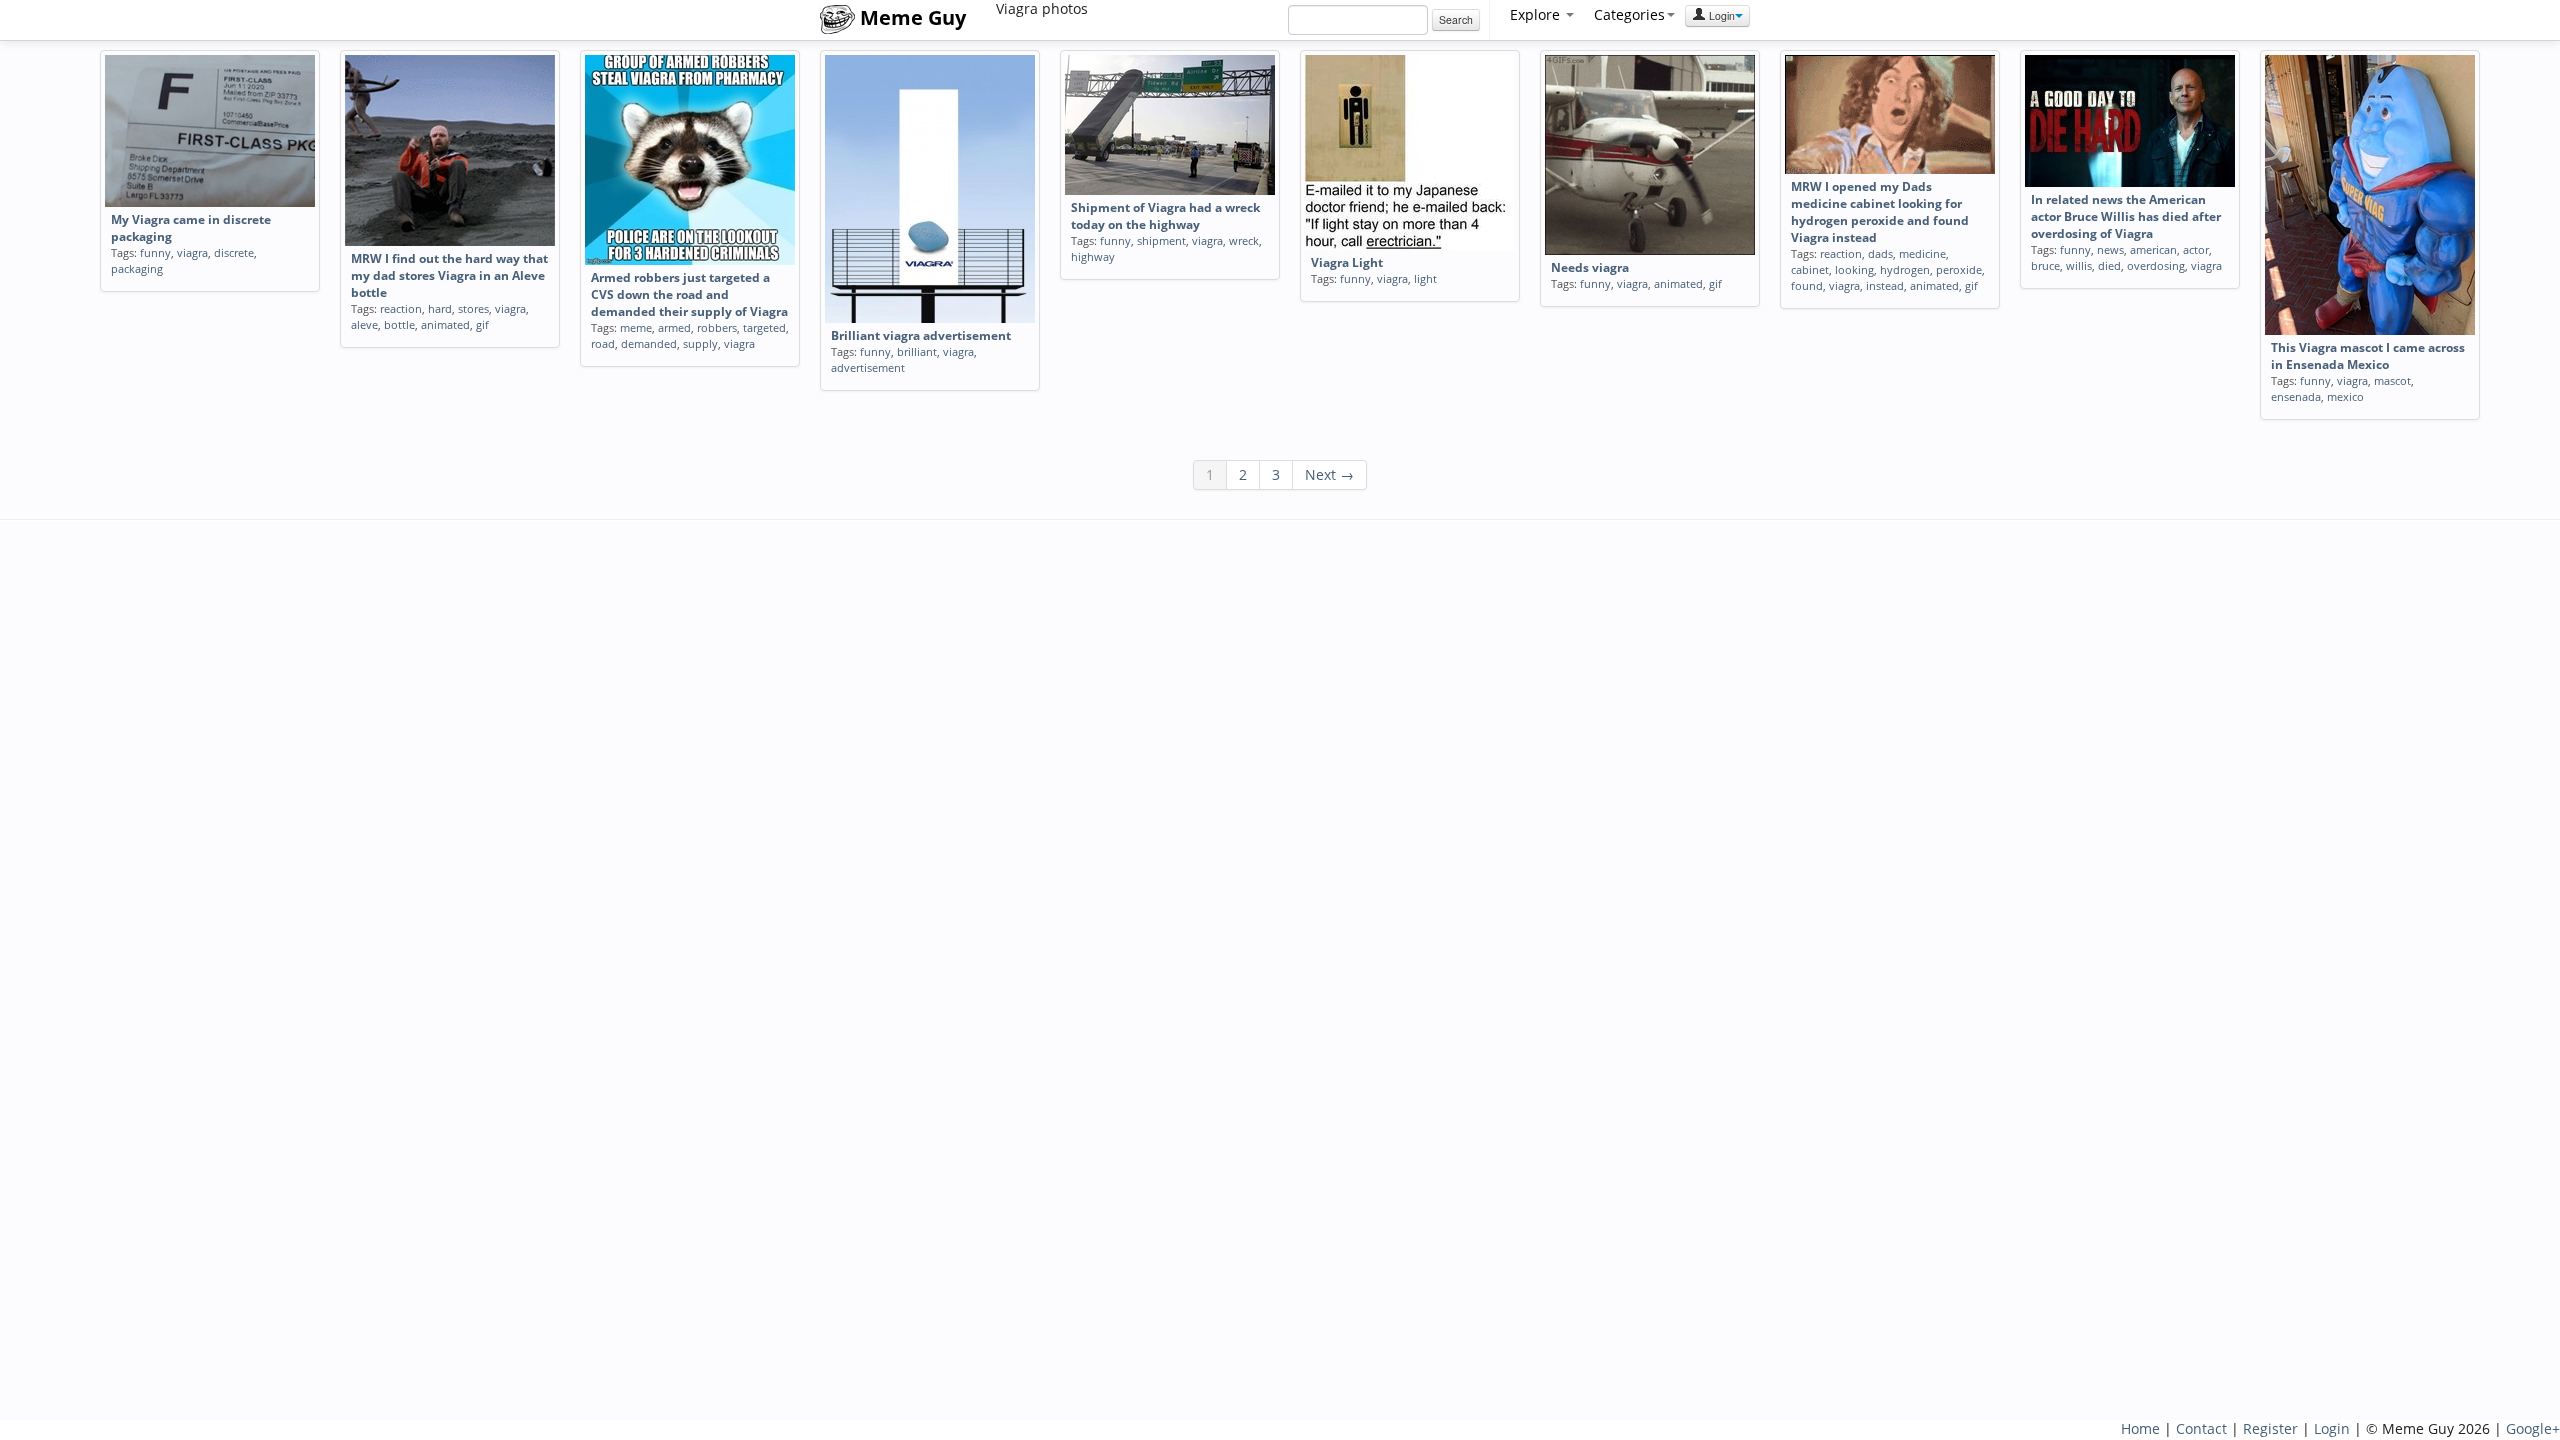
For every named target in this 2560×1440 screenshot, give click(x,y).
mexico (2345, 396)
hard (440, 308)
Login (1720, 15)
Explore (1537, 14)
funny (155, 252)
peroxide (1959, 269)
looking (1854, 269)
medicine (1922, 253)
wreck (1244, 240)
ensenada (2296, 396)
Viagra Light (1347, 262)
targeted (764, 327)
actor (2196, 249)
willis (2079, 265)
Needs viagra (1590, 267)
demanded (649, 343)
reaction (401, 308)
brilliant (917, 351)
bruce (2045, 265)
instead (1885, 285)
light (1425, 278)
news (2110, 249)
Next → (1329, 474)
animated (445, 324)
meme (636, 327)
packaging (137, 268)
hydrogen (1905, 269)
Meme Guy (910, 17)
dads (1880, 253)
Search (1456, 19)
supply (700, 343)
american (2153, 249)
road (603, 343)
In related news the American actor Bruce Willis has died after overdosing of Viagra (2126, 216)
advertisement (868, 367)
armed (674, 327)
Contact (2201, 1428)
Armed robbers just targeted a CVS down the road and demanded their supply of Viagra (689, 294)
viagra (192, 252)
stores (473, 308)
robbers (717, 327)
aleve (364, 324)
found (1807, 285)
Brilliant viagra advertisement (921, 335)
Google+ (2533, 1428)
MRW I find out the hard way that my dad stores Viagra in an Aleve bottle (449, 275)
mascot (2392, 380)
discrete (234, 252)
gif (482, 324)
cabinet (1810, 269)
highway (1093, 256)
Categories (1629, 14)
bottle (399, 324)
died (2109, 265)
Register (2270, 1428)
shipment (1161, 240)
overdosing (2156, 265)
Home (2140, 1428)
